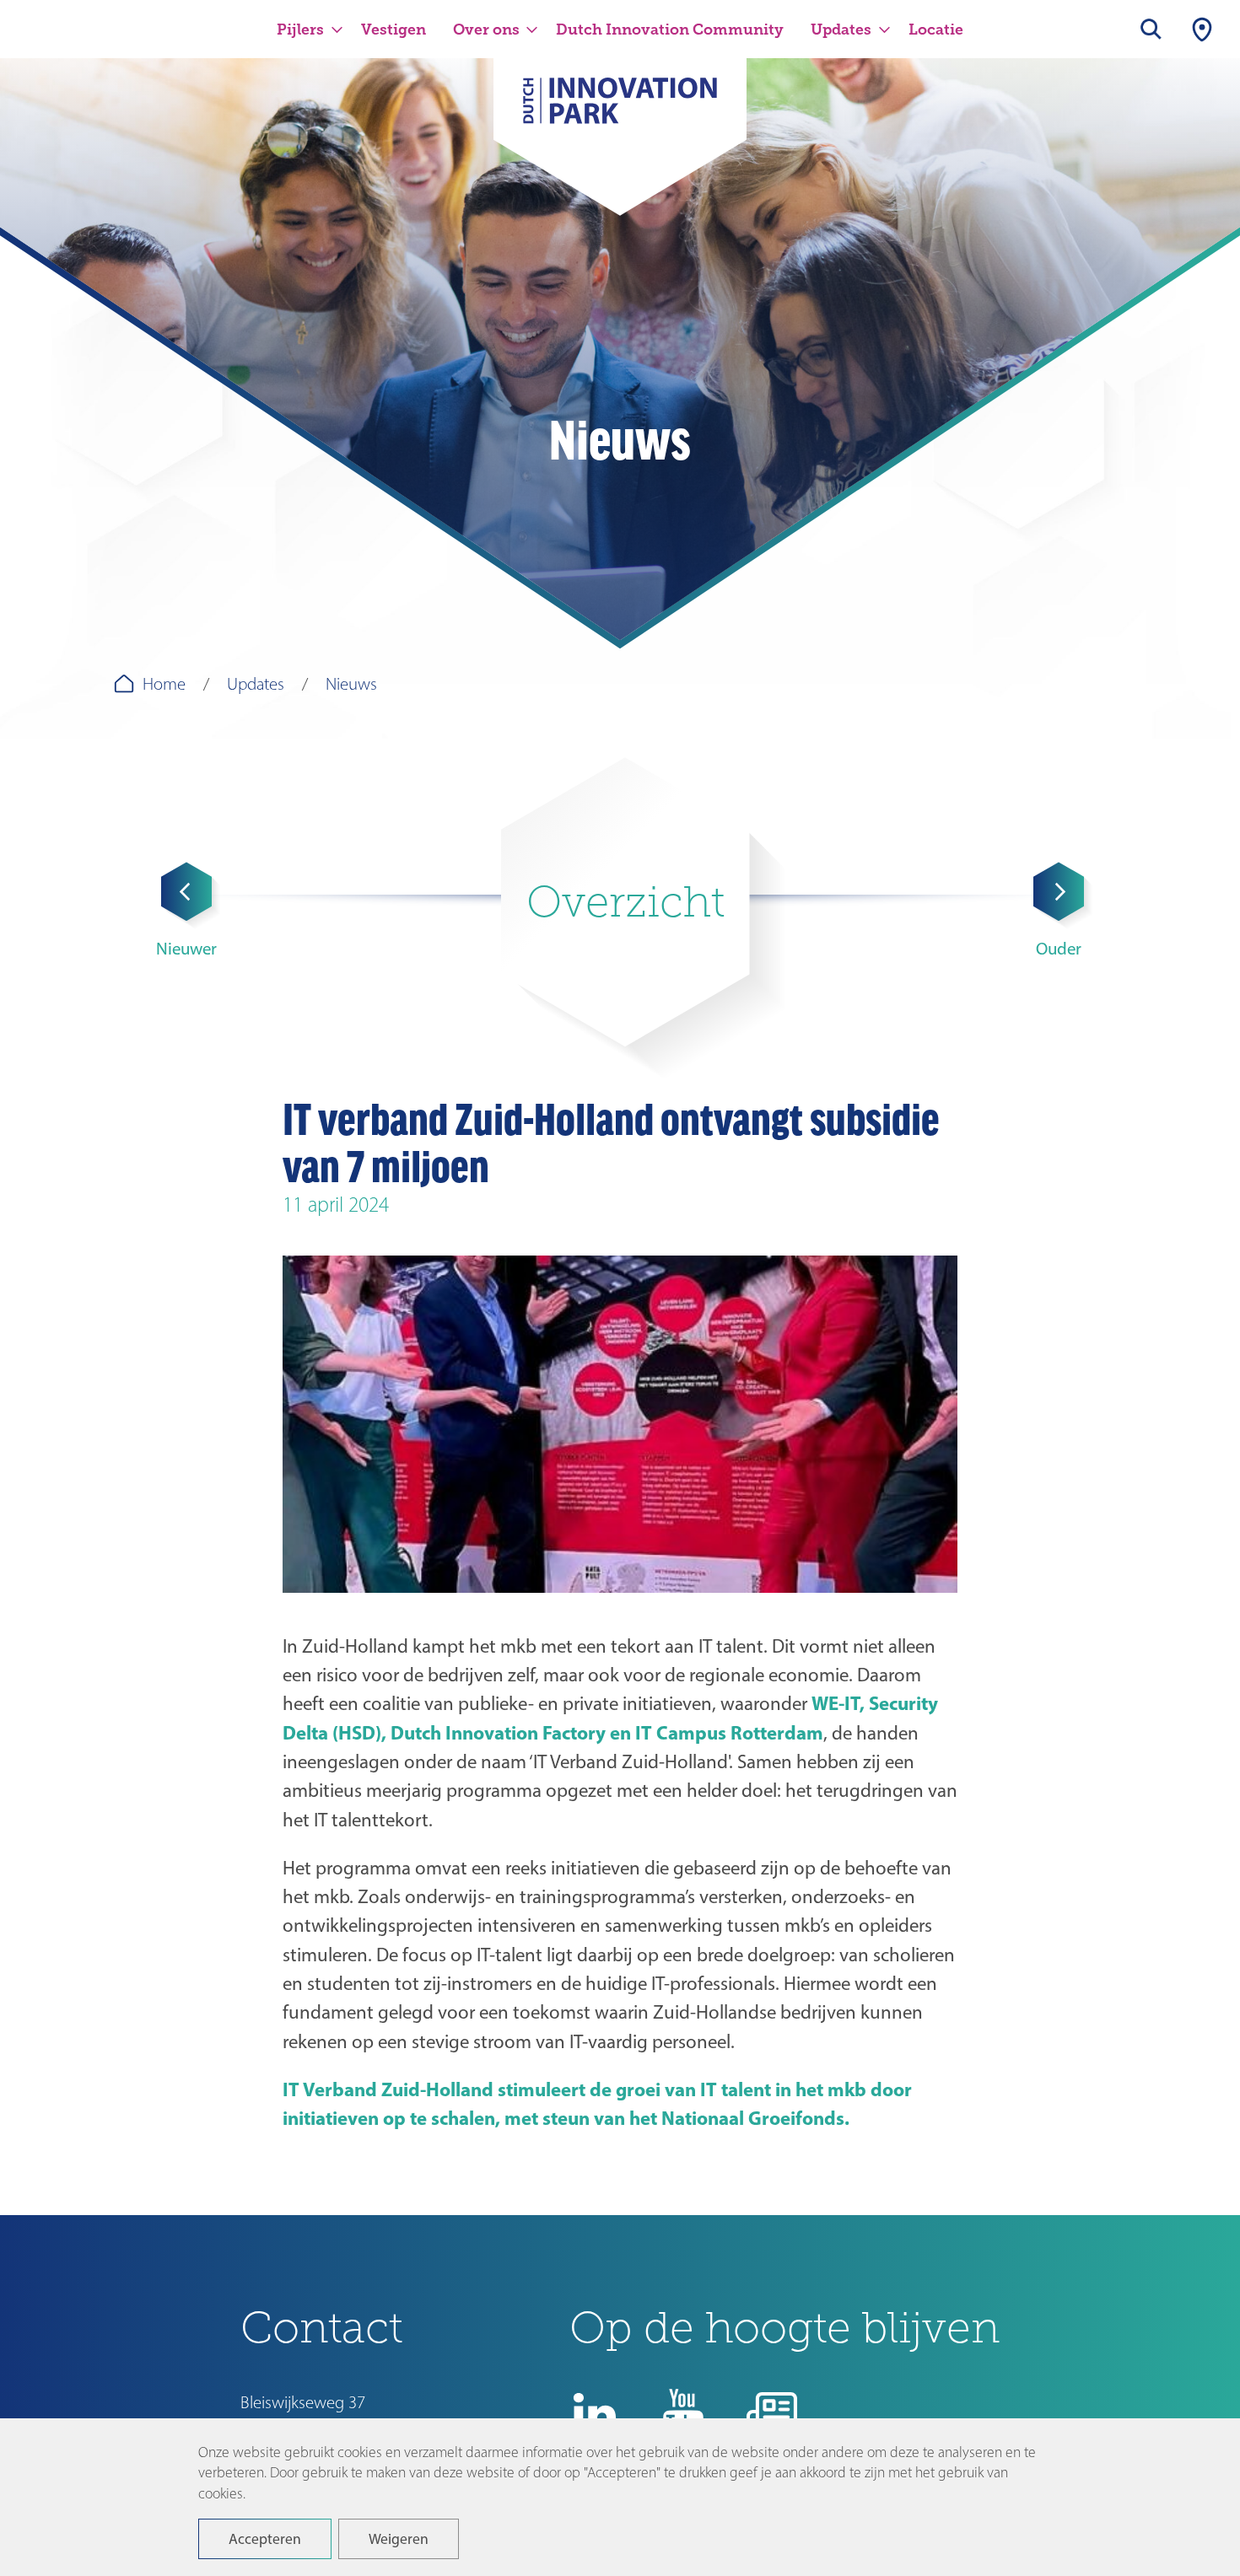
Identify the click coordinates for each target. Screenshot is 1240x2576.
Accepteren (265, 2538)
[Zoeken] (1151, 29)
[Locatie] (1202, 29)
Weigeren (399, 2538)
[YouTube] (683, 2413)
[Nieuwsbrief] (772, 2413)
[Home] (620, 111)
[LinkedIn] (595, 2413)
